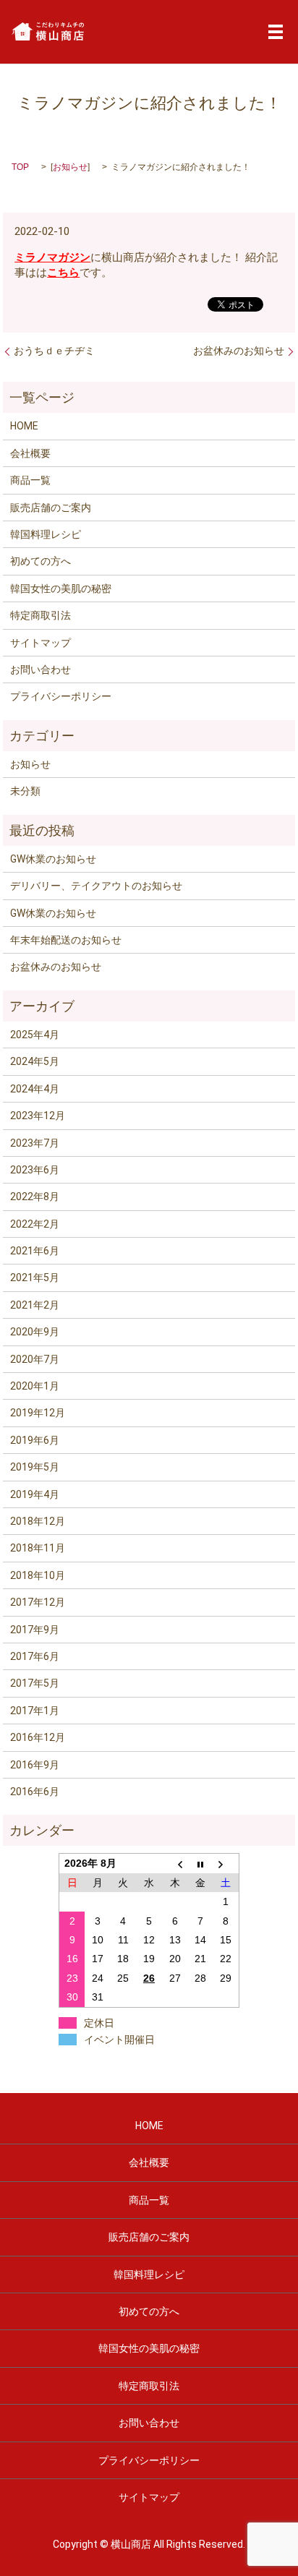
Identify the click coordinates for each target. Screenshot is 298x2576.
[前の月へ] (175, 1863)
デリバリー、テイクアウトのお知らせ (96, 886)
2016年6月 (35, 1792)
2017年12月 (38, 1602)
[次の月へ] (226, 1863)
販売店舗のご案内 (51, 508)
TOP (20, 167)
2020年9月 (35, 1332)
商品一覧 (30, 480)
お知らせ (70, 167)
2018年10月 (38, 1575)
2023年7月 (35, 1143)
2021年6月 (35, 1251)
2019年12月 (38, 1413)
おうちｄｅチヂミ (54, 351)
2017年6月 (35, 1656)
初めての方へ (41, 561)
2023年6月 (35, 1170)
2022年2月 (35, 1224)
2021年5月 (35, 1278)
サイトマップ (41, 643)
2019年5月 (35, 1467)
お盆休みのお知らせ (239, 351)
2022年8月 (35, 1197)
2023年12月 (38, 1116)
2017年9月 (35, 1630)
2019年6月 (35, 1440)
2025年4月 (35, 1035)
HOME (24, 426)
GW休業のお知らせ (53, 859)
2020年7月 (35, 1359)
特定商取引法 (41, 615)
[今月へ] (200, 1863)
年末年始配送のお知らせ (66, 940)
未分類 (25, 791)
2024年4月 (35, 1089)
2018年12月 (38, 1521)
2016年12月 (38, 1737)
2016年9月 (35, 1765)
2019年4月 (35, 1494)
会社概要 (30, 453)
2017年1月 (35, 1711)
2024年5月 (35, 1061)
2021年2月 (35, 1305)
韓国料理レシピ (46, 534)
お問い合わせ (41, 669)
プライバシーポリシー (61, 696)
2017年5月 (35, 1683)
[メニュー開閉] (276, 32)
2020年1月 (35, 1386)
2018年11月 (38, 1548)
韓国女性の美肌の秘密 (61, 589)
